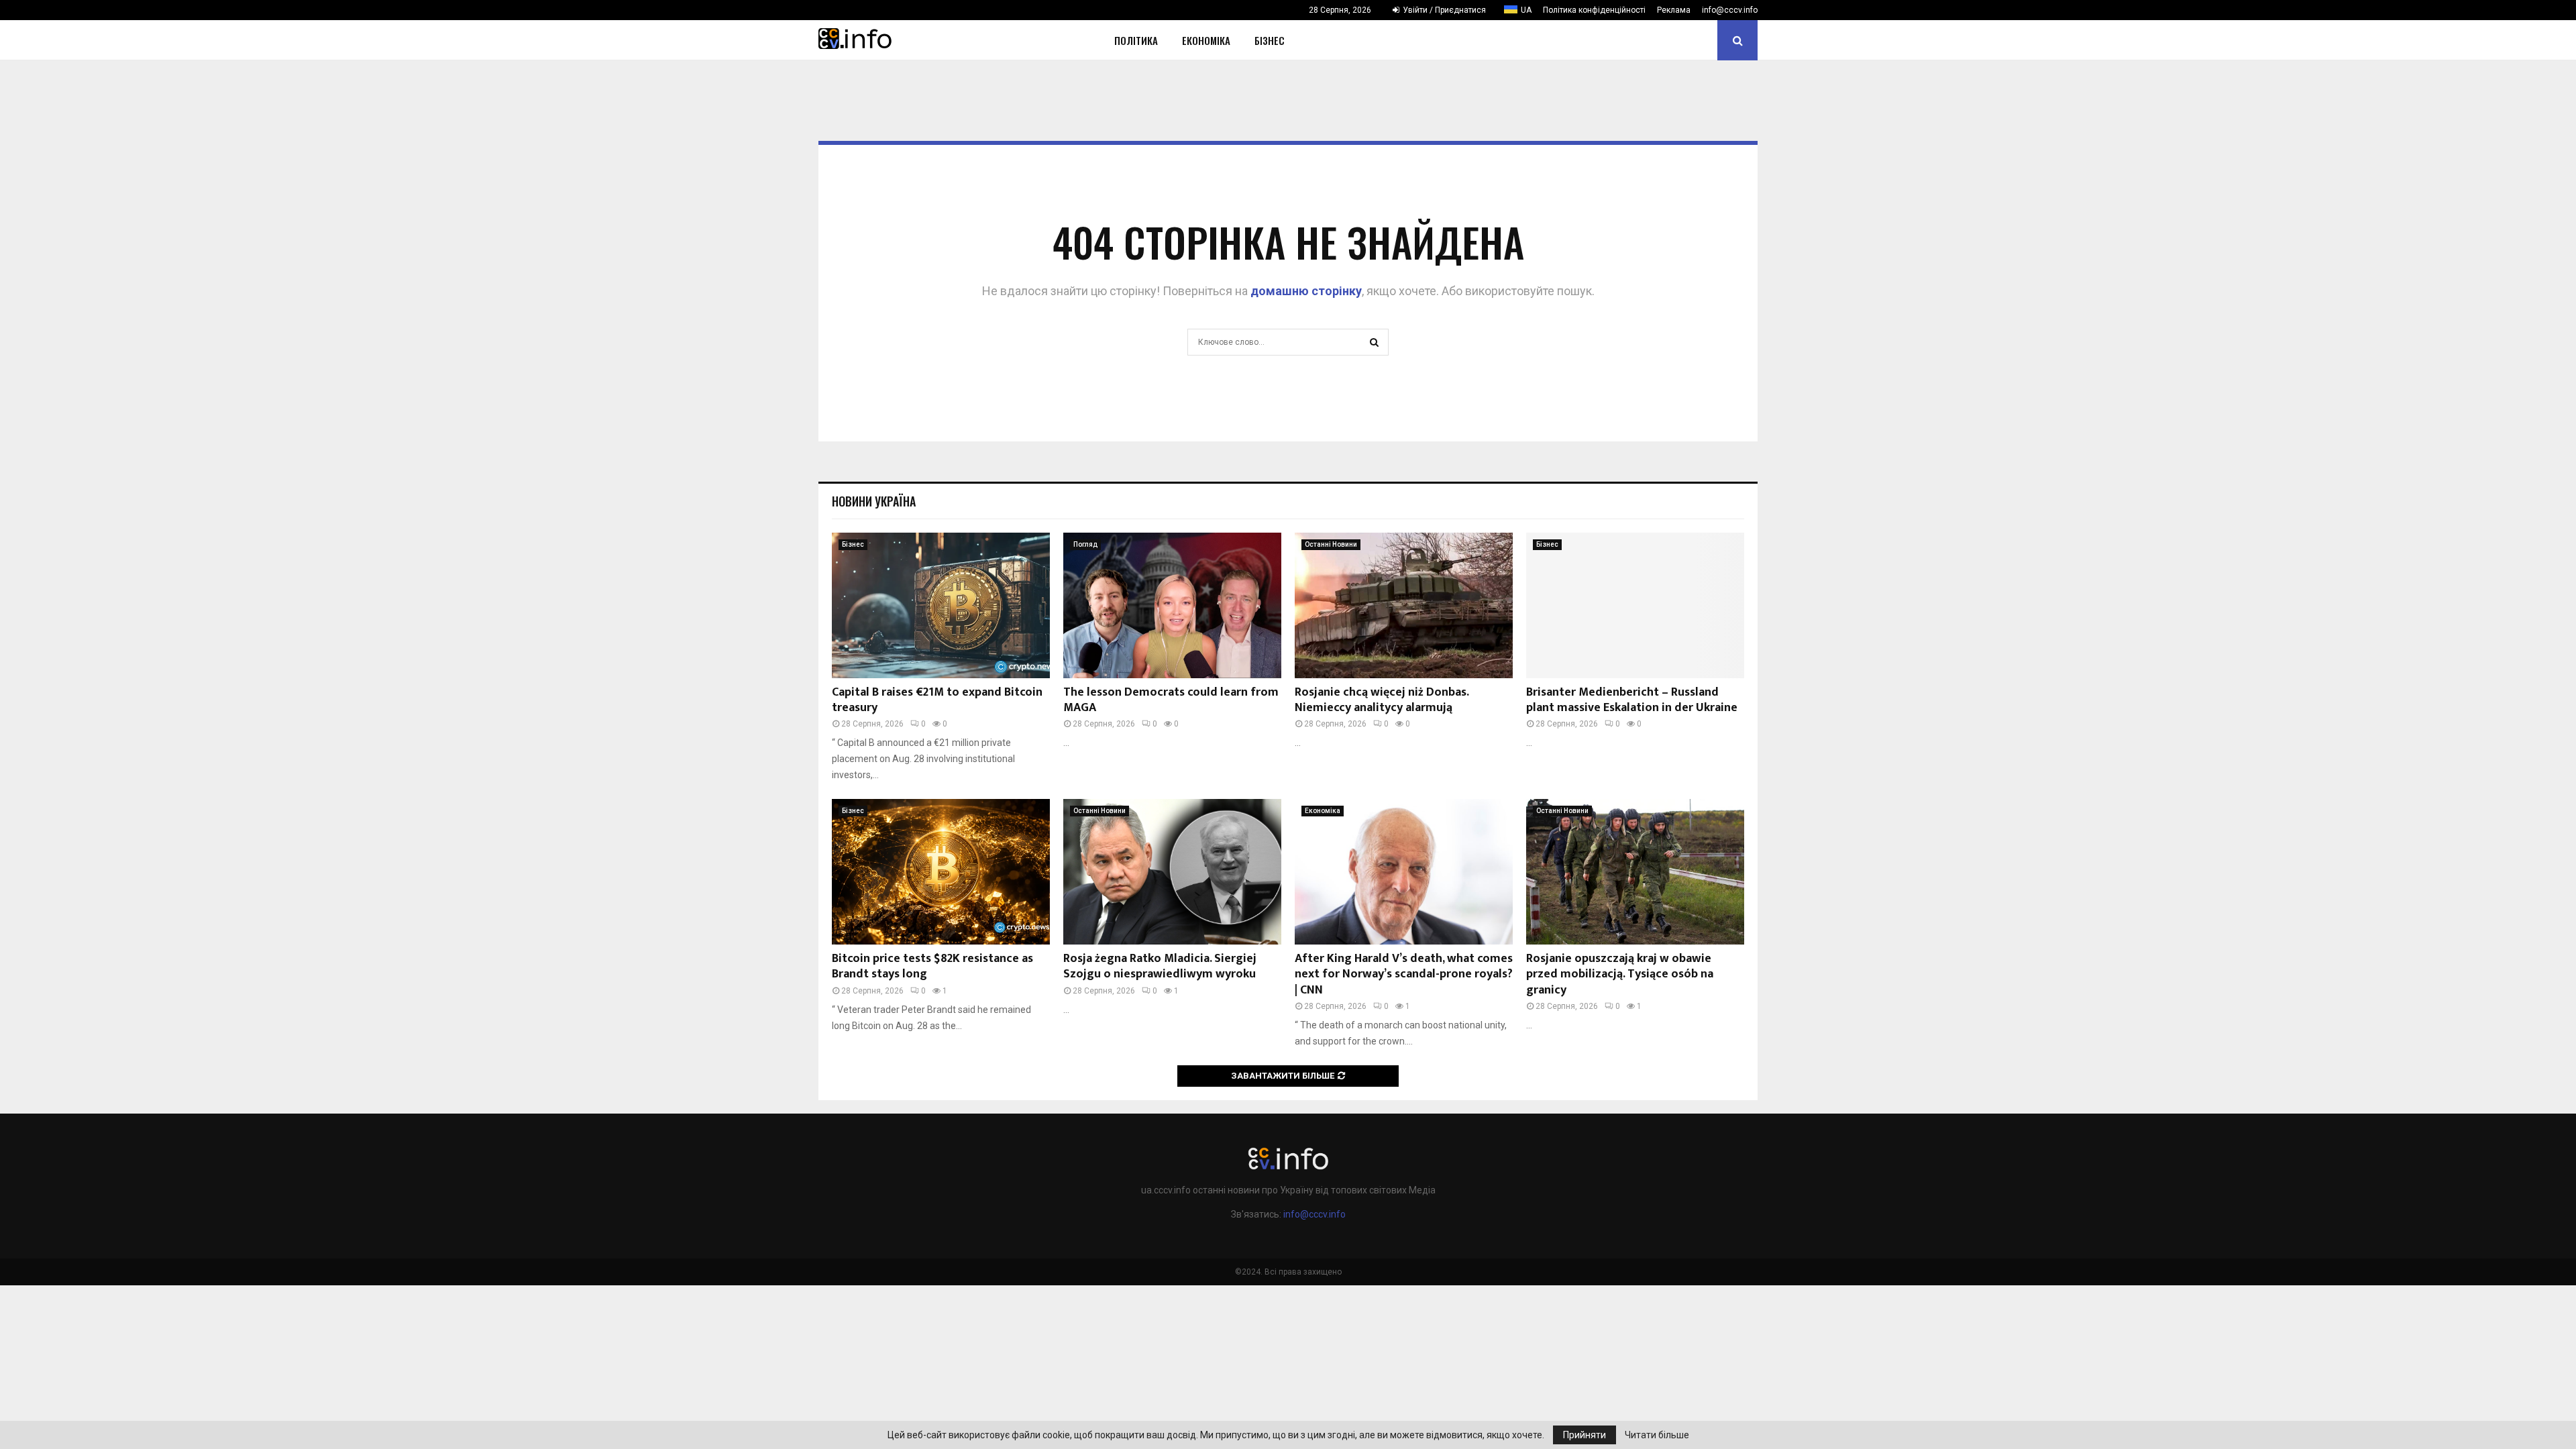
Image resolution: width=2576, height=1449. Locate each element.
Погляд (1085, 544)
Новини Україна (874, 501)
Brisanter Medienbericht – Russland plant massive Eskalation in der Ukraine (1632, 700)
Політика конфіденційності (1594, 10)
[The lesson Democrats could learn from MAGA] (1172, 605)
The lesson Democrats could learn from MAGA (1171, 700)
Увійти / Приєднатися (1443, 10)
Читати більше (1657, 1435)
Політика (1136, 40)
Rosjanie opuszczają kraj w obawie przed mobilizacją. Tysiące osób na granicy (1620, 974)
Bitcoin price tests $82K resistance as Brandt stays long (932, 966)
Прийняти (1585, 1435)
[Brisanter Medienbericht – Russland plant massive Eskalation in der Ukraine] (1635, 605)
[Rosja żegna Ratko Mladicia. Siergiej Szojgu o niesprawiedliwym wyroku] (1172, 872)
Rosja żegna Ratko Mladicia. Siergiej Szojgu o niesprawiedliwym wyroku (1160, 966)
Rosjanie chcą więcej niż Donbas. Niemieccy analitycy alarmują (1382, 700)
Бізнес (1270, 40)
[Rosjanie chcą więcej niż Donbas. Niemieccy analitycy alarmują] (1404, 605)
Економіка (1206, 40)
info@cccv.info (1730, 10)
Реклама (1674, 10)
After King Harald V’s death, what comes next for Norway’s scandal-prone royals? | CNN (1404, 974)
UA (1526, 10)
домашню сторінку (1306, 291)
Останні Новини (1331, 544)
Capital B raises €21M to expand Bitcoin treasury (937, 700)
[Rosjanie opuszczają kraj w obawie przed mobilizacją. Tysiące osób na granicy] (1635, 872)
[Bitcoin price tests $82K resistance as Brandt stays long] (941, 872)
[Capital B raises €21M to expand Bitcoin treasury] (941, 605)
